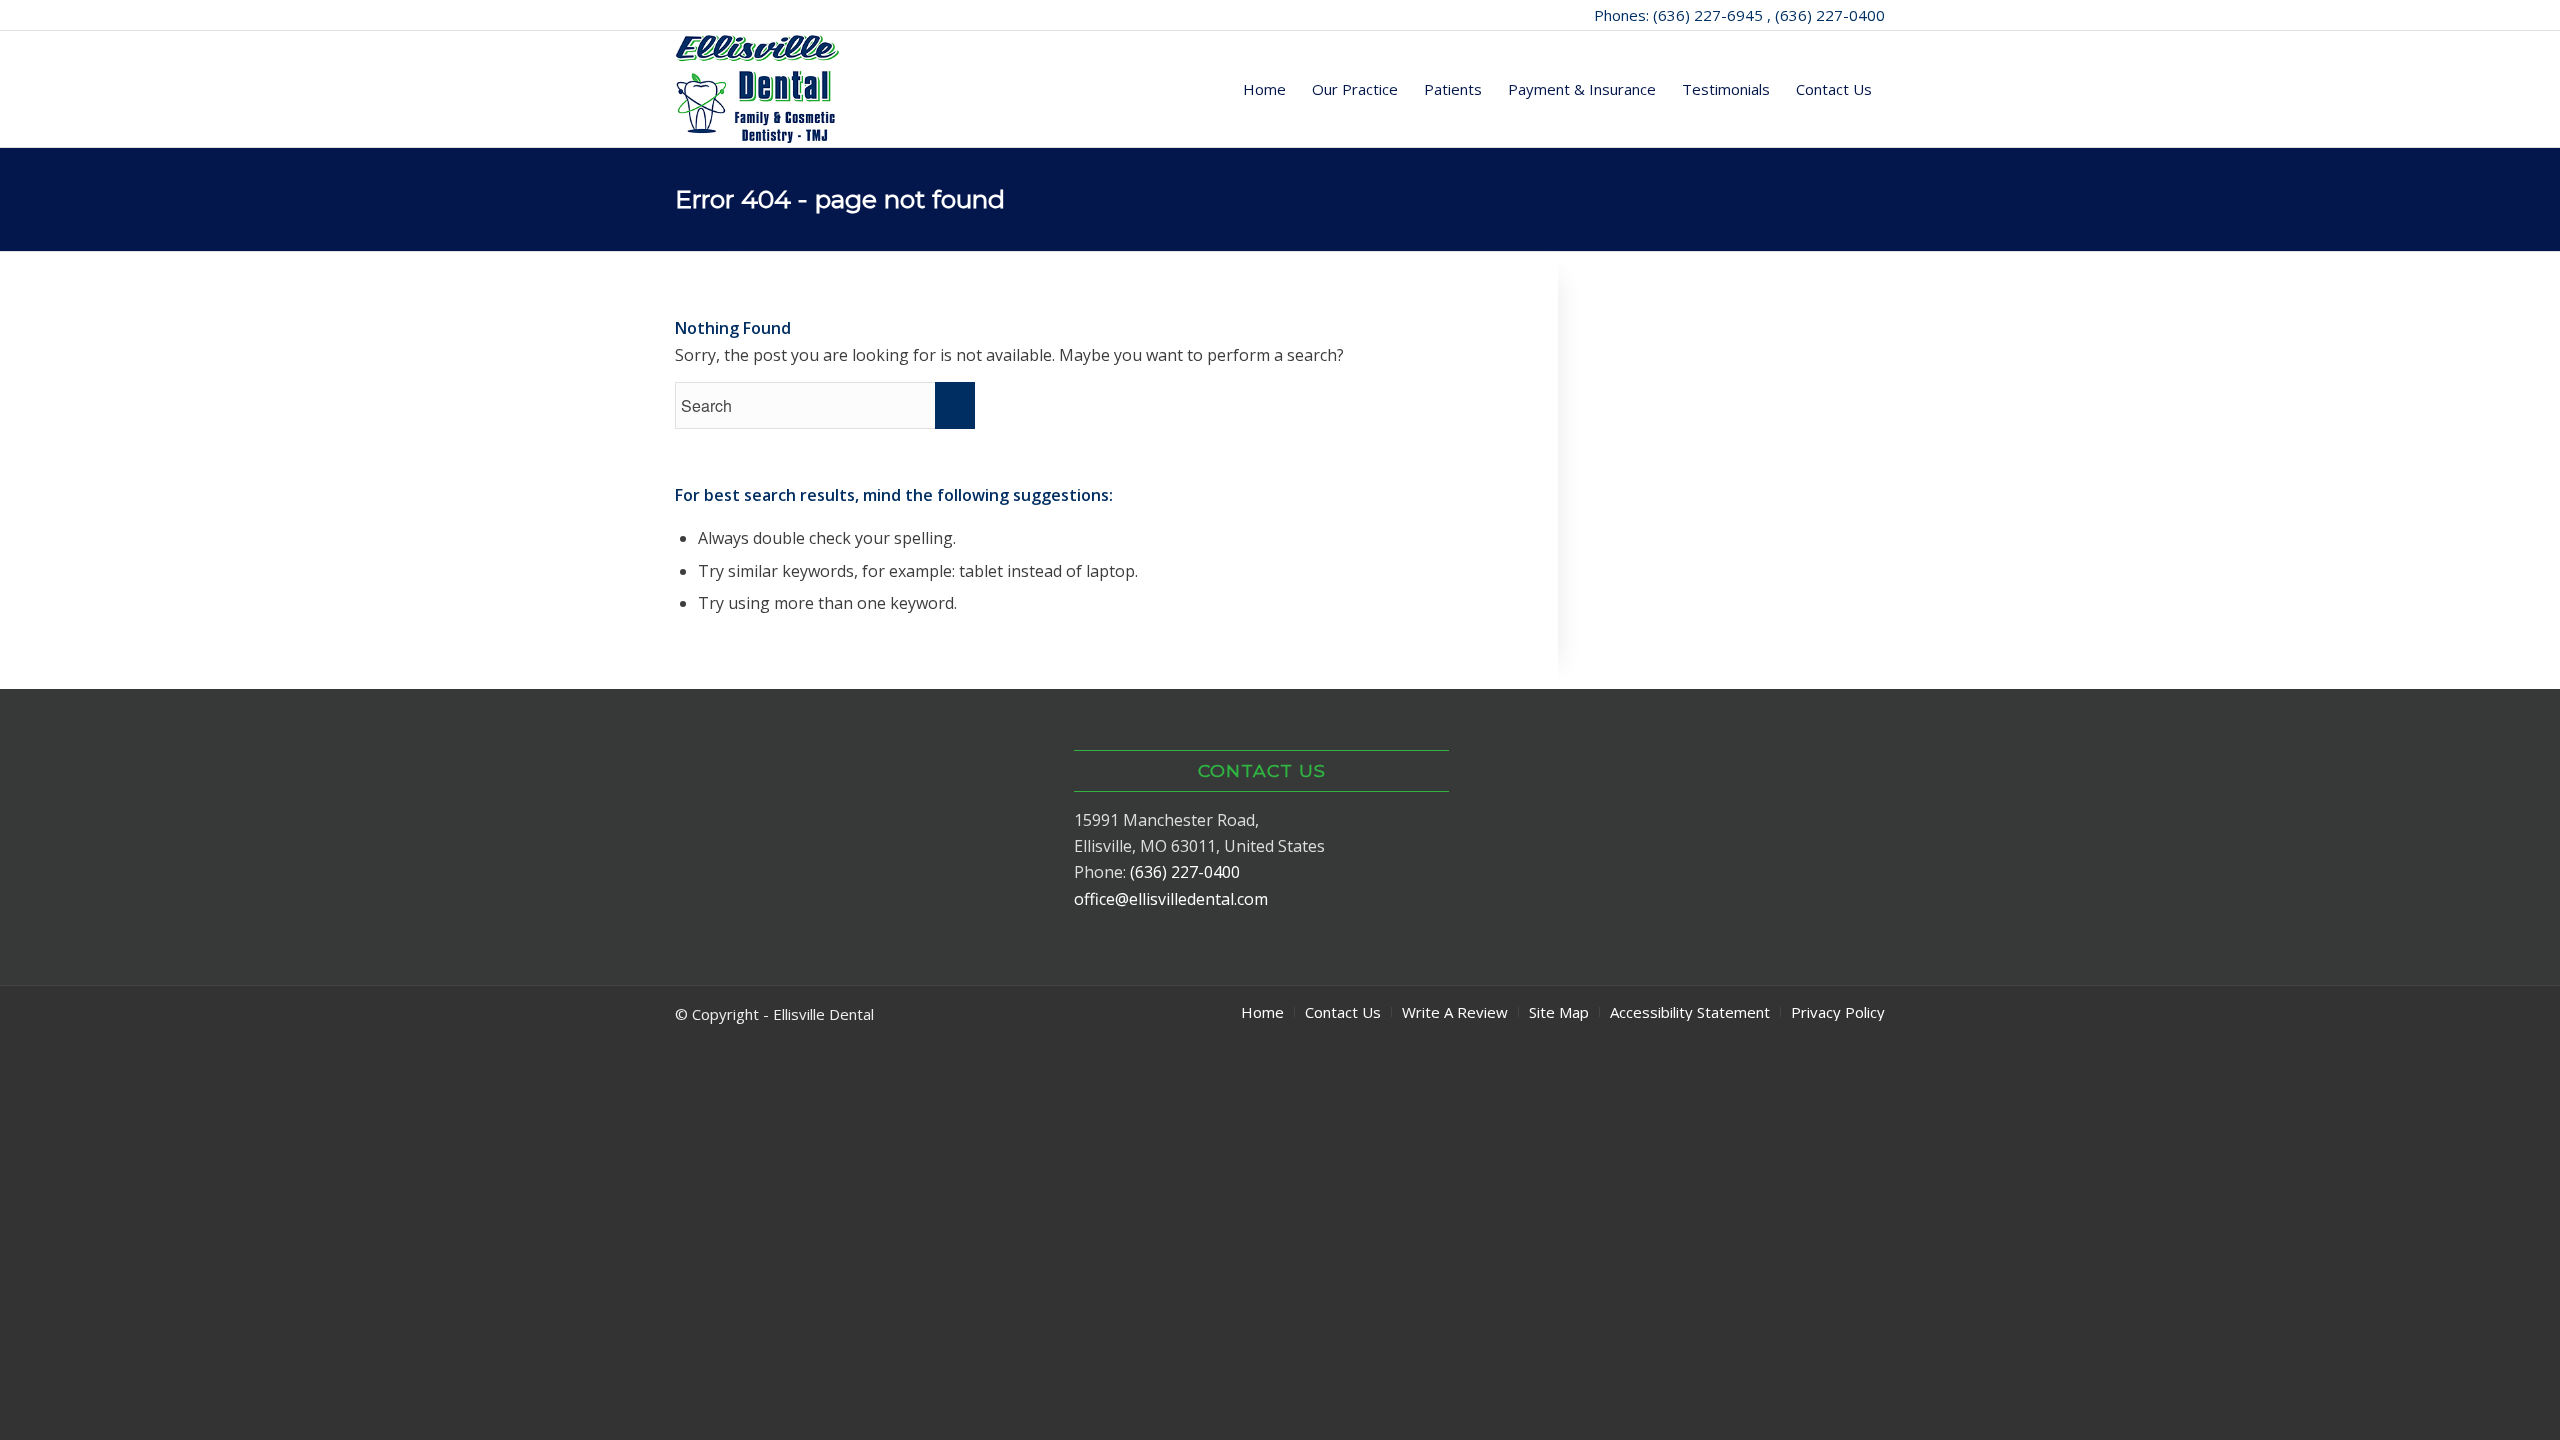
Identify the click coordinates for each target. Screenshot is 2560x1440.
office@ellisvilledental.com (1171, 899)
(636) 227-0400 (1185, 872)
